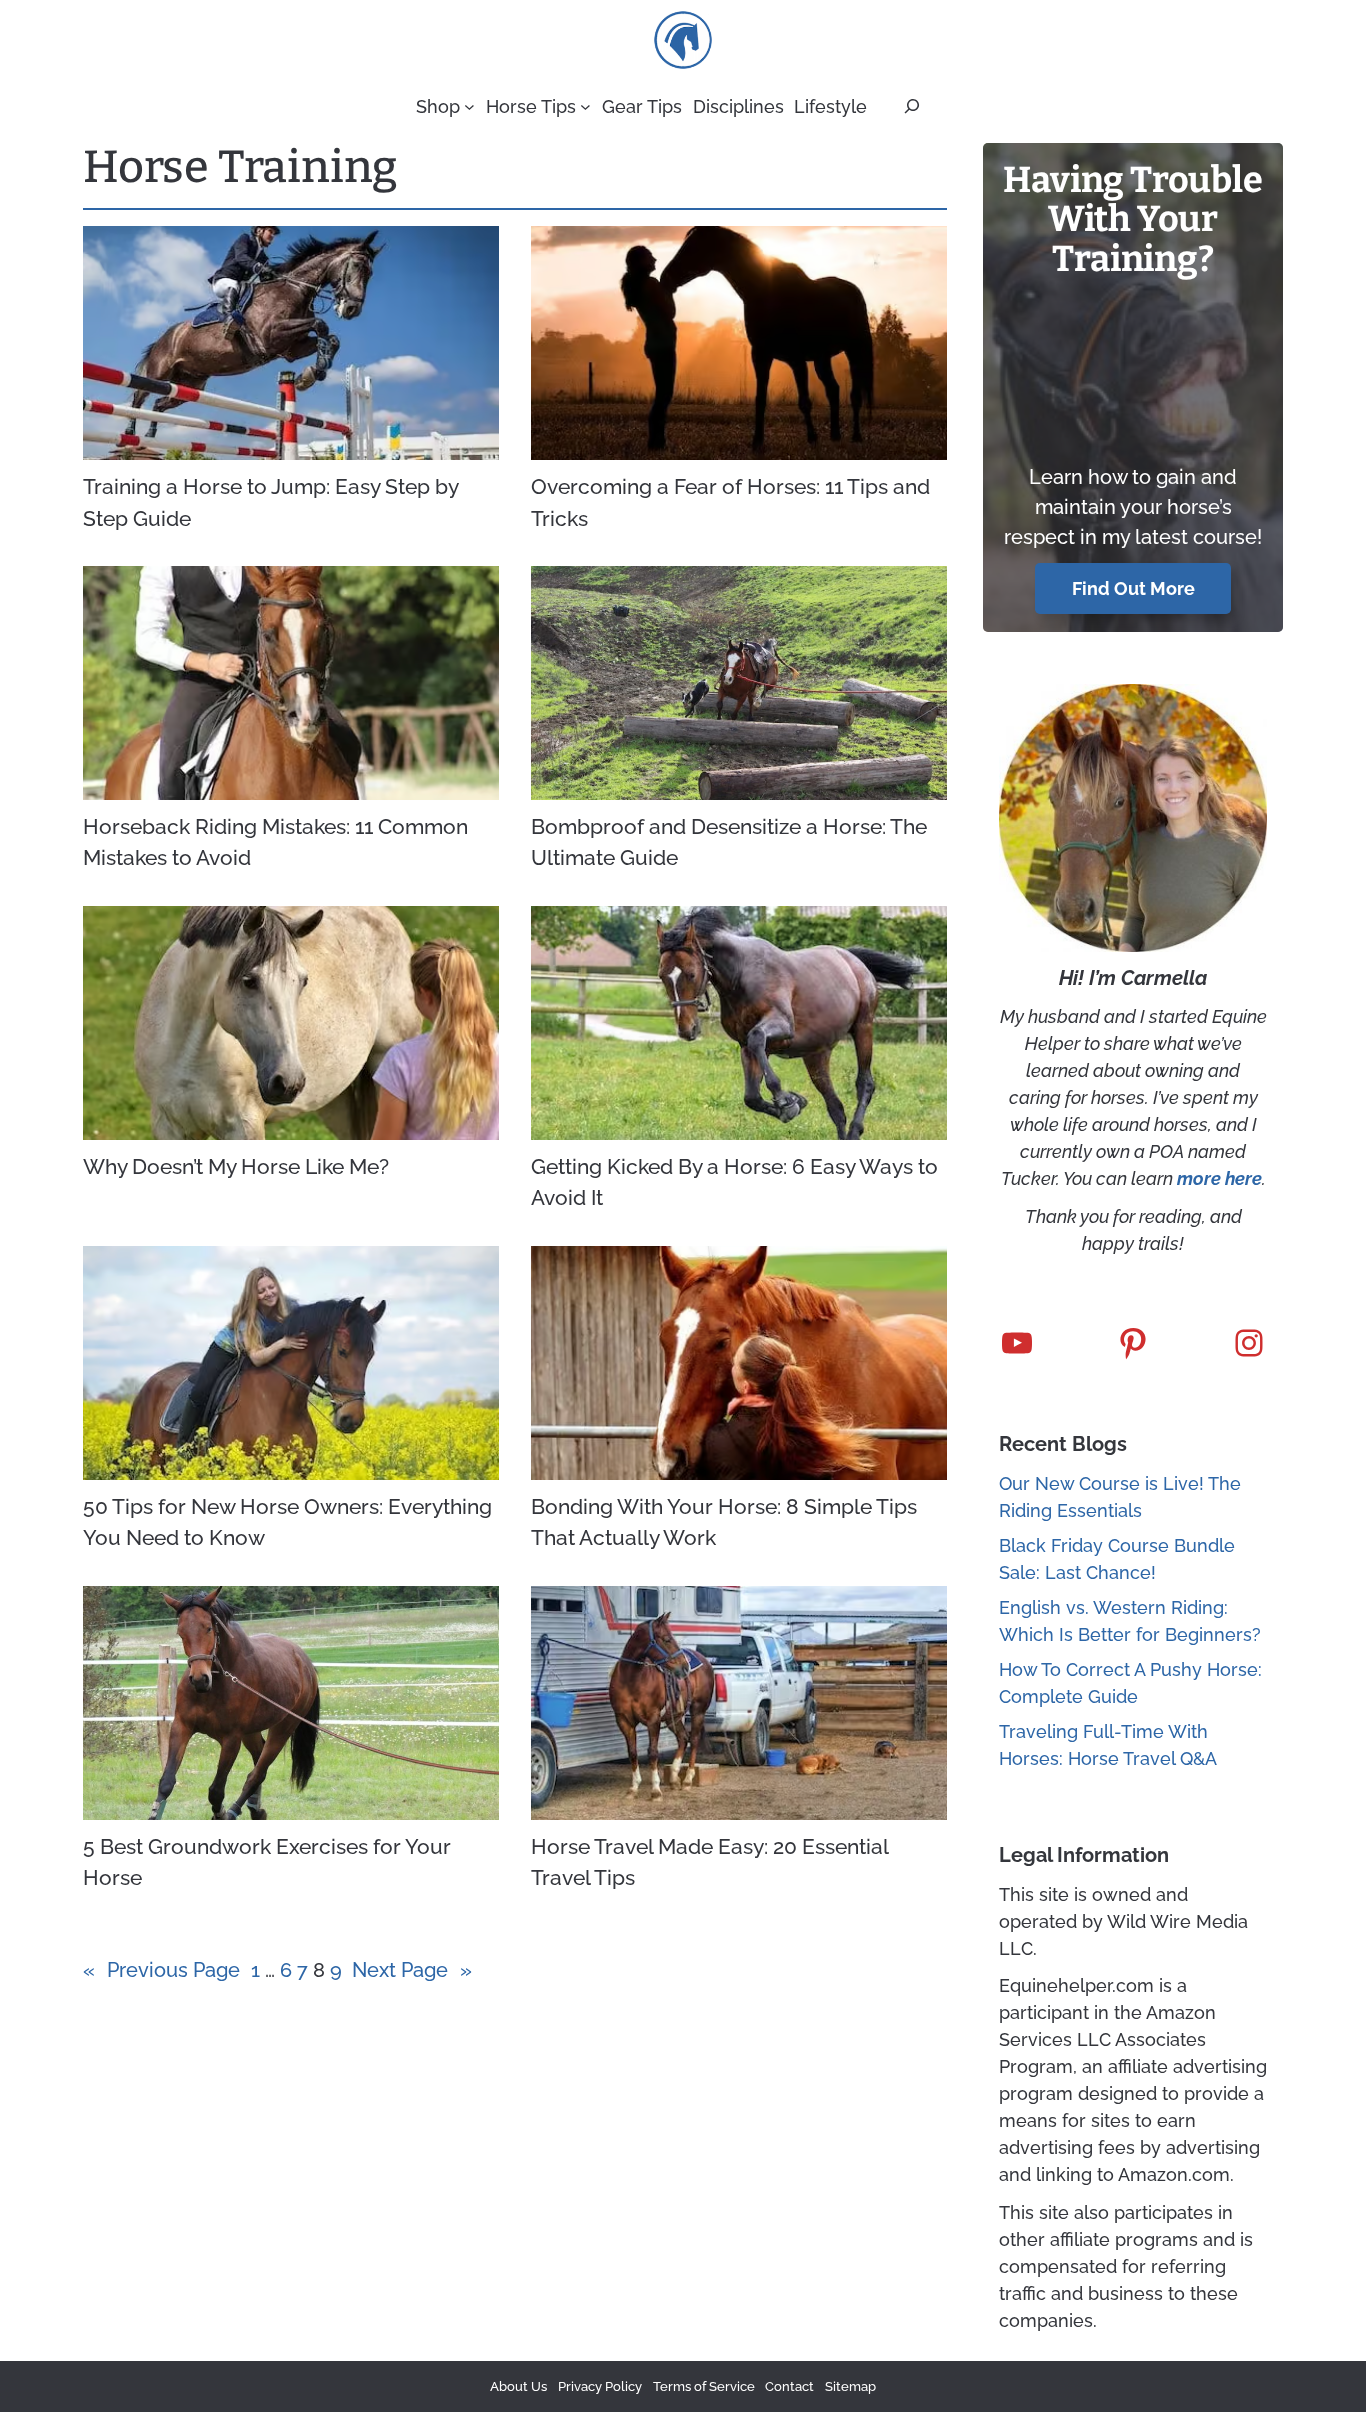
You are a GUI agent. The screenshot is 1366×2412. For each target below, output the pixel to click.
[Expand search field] (912, 106)
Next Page (412, 1970)
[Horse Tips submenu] (585, 106)
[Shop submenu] (469, 106)
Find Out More (1133, 588)
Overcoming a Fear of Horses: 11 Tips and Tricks (730, 502)
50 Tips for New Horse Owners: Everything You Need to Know (287, 1522)
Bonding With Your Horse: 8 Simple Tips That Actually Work (724, 1522)
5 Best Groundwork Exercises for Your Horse (267, 1862)
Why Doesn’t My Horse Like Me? (236, 1166)
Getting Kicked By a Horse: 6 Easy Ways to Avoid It (734, 1182)
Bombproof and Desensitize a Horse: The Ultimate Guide (729, 842)
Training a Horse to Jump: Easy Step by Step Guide (270, 502)
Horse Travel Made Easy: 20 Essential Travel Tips (709, 1862)
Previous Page (161, 1970)
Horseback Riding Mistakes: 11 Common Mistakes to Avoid (275, 842)
